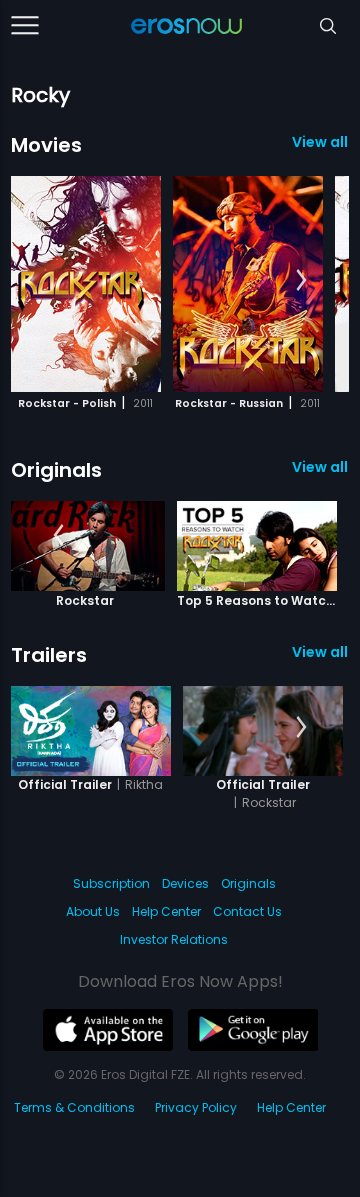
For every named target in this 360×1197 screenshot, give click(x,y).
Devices (185, 883)
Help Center (166, 911)
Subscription (111, 883)
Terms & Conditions (74, 1107)
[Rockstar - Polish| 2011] (86, 284)
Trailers (49, 655)
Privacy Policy (196, 1107)
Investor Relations (174, 939)
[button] (301, 281)
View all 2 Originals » (320, 467)
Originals (56, 470)
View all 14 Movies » (320, 142)
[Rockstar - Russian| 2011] (248, 284)
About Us (93, 911)
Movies (46, 145)
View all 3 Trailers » (320, 652)
